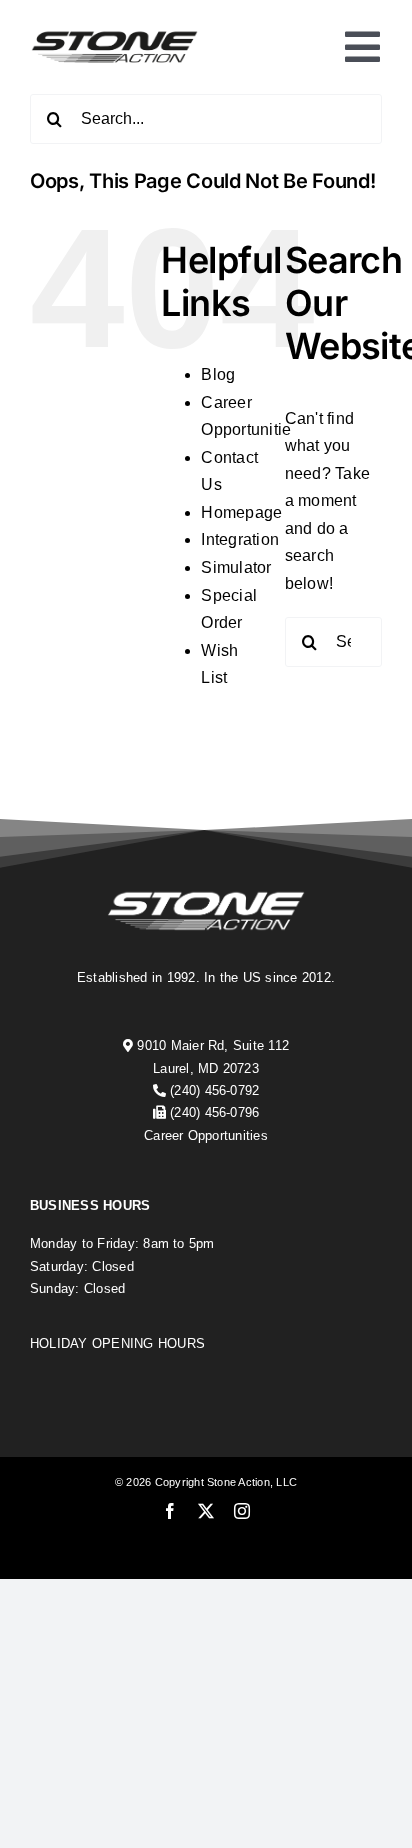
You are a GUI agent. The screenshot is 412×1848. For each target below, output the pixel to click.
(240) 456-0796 (214, 1112)
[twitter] (206, 1511)
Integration (240, 539)
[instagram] (242, 1511)
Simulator (236, 567)
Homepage (241, 512)
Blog (218, 374)
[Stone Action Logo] (114, 35)
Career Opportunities (206, 1135)
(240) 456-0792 (214, 1090)
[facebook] (170, 1511)
